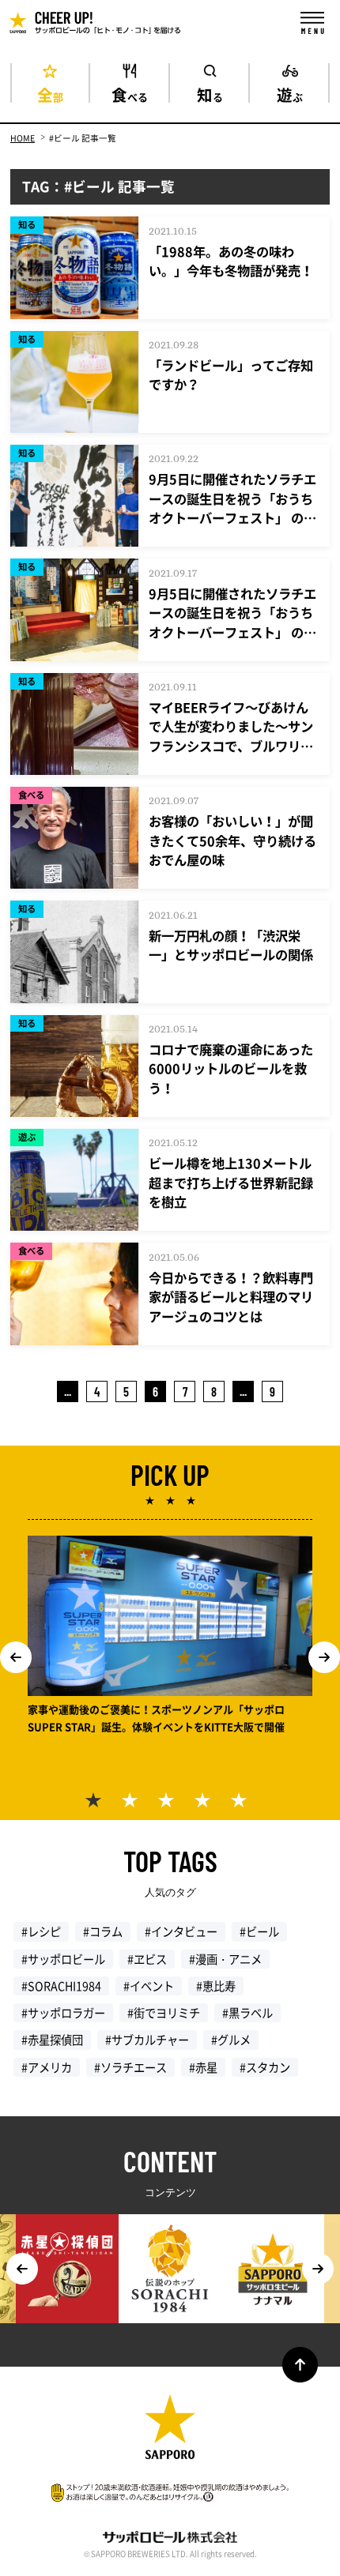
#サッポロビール (63, 1959)
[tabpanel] (170, 1637)
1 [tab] (97, 1804)
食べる (130, 93)
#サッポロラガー (63, 2013)
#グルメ (231, 2040)
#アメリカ (47, 2067)
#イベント (149, 1986)
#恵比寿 (216, 1986)
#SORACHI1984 (61, 1986)
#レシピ (41, 1931)
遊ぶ (290, 93)
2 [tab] (134, 1804)
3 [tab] (170, 1804)
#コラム (103, 1931)
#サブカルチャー (147, 2040)
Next (324, 1657)
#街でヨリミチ (164, 2013)
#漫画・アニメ (225, 1959)
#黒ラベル (247, 2013)
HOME (23, 138)
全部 (50, 93)
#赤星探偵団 (52, 2040)
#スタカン (265, 2067)
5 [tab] (243, 1804)
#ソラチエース (130, 2067)
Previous (16, 1657)
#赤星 (203, 2067)
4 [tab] (206, 1804)
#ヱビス (147, 1959)
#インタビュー (181, 1931)
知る (210, 93)
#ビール (259, 1931)
